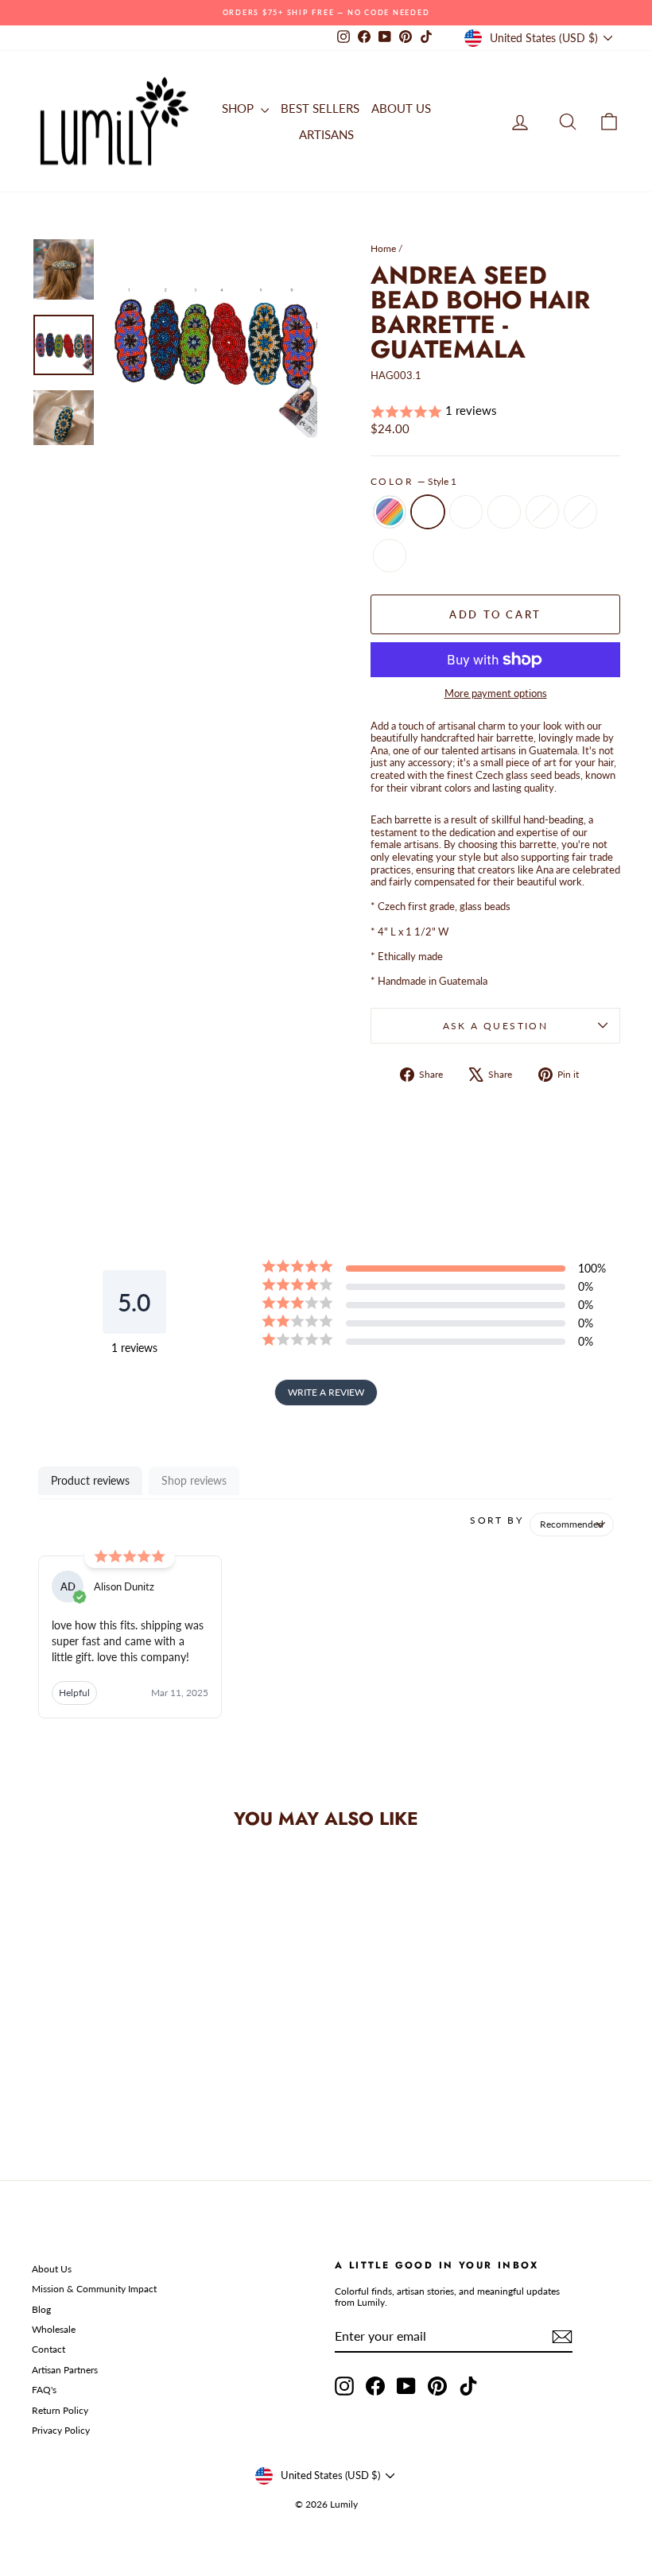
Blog (41, 2309)
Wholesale (54, 2329)
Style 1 (428, 512)
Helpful (74, 1693)
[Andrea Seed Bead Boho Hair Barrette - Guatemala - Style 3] (109, 2068)
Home (383, 248)
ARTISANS (326, 134)
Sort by (497, 1520)
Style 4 (542, 512)
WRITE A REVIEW (326, 1392)
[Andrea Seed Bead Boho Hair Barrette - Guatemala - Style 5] (152, 2068)
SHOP (239, 108)
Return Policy (60, 2410)
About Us (52, 2269)
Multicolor (390, 512)
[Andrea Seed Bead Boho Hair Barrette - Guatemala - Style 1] (66, 2068)
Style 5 (580, 512)
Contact (49, 2349)
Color (413, 482)
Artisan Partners (65, 2370)
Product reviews (90, 1480)
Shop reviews (194, 1480)
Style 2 (466, 512)
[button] (495, 411)
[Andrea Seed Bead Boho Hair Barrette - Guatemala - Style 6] (99, 2086)
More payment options (496, 693)
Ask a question (496, 1026)
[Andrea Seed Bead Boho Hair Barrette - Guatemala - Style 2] (88, 2068)
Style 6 (390, 556)
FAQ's (44, 2390)
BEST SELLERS (320, 108)
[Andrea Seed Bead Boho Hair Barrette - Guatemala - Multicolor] (45, 2068)
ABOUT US (401, 108)
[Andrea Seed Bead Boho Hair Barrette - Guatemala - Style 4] (131, 2068)
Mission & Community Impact (94, 2289)
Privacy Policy (61, 2430)
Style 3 (504, 512)
